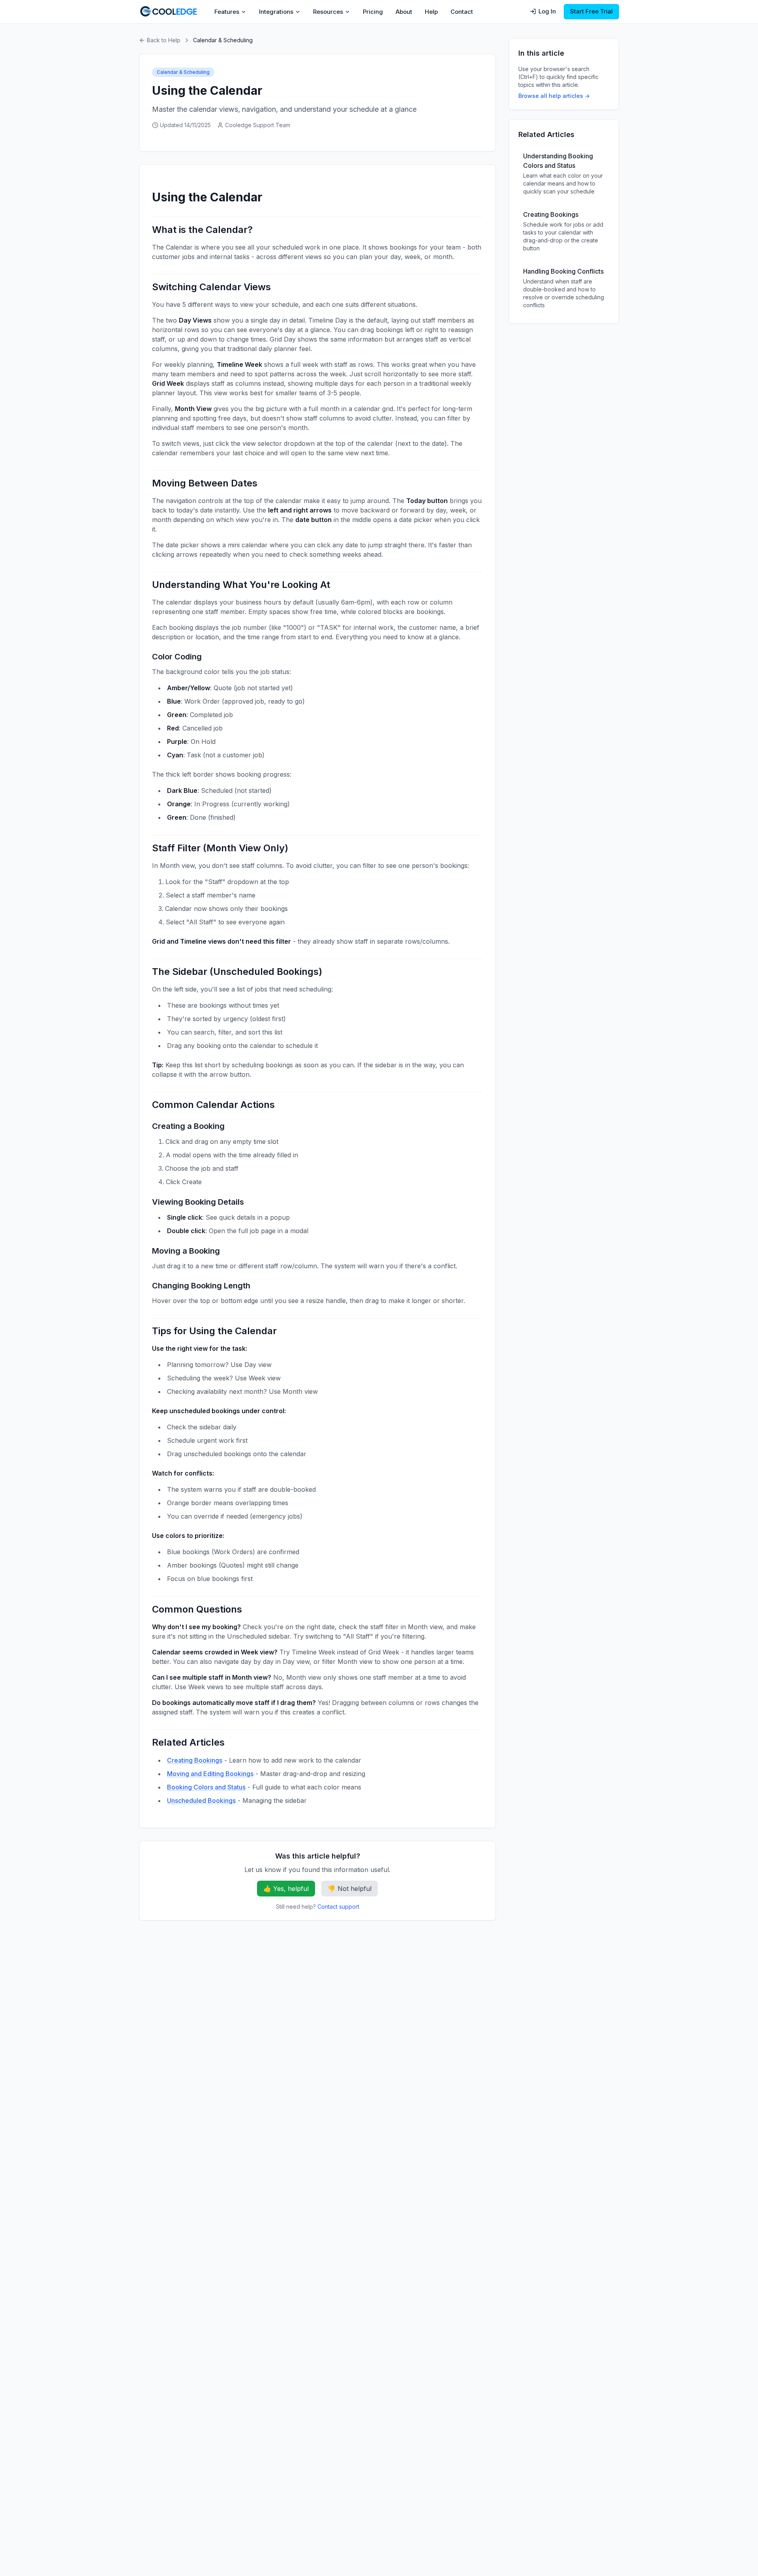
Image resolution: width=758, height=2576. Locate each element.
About (404, 12)
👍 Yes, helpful (286, 1889)
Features (227, 12)
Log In (547, 11)
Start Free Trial (591, 11)
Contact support (338, 1907)
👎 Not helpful (350, 1889)
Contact (462, 12)
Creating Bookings (195, 1760)
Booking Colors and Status (206, 1787)
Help (431, 12)
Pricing (373, 12)
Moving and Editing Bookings (210, 1774)
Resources (328, 12)
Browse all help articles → (554, 96)
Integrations (276, 12)
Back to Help (164, 40)
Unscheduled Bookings (201, 1801)
